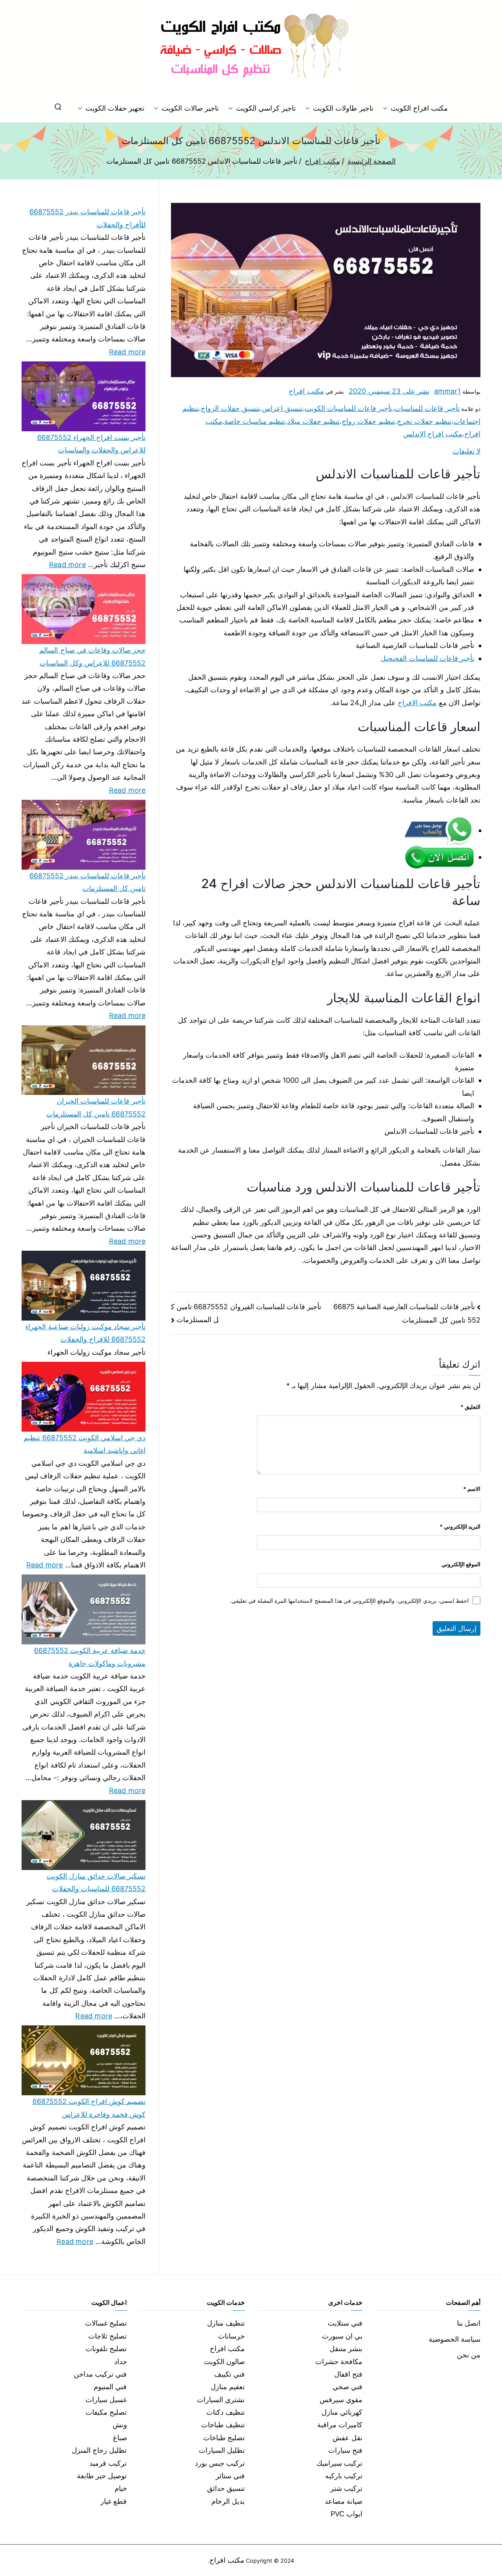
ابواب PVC (347, 2514)
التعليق (470, 1407)
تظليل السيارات (222, 2450)
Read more (127, 351)
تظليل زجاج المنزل (99, 2450)
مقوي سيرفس (341, 2400)
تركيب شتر (346, 2488)
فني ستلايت (345, 2323)
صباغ (120, 2438)
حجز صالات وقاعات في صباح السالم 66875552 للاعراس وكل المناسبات (92, 656)
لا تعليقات (467, 451)
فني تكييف (229, 2374)
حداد (121, 2362)
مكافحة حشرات (339, 2362)
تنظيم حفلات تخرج (424, 421)
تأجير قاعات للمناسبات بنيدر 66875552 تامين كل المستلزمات (87, 882)
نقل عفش (347, 2438)
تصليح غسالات (106, 2323)
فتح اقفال (348, 2374)
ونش (120, 2425)
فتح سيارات (345, 2450)
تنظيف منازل (226, 2323)
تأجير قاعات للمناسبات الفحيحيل (427, 658)
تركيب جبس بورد (220, 2463)
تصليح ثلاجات (107, 2336)
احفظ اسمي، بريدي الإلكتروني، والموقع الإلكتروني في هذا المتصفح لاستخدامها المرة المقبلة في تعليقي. (349, 1601)
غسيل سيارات (106, 2400)
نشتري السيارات (221, 2400)
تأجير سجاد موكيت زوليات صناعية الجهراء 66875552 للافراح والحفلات (85, 1333)
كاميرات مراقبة (340, 2425)
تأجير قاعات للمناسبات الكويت (349, 408)
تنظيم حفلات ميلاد (313, 421)
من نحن (469, 2355)
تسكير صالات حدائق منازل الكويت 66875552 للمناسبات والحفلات (96, 1882)
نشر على (389, 391)
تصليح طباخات (224, 2438)
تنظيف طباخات (223, 2425)
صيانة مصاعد (344, 2501)
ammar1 (447, 391)
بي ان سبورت (342, 2336)
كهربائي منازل (342, 2412)
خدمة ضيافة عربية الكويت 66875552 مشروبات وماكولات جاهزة (90, 1657)
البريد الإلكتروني (460, 1526)
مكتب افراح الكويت (419, 108)
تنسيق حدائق (226, 2488)
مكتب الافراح (417, 703)
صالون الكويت (224, 2362)
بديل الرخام (228, 2501)
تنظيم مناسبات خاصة (255, 421)
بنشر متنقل (346, 2349)
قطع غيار (114, 2501)
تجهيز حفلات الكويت (115, 108)
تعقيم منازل (228, 2387)
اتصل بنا (469, 2323)
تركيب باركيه (344, 2476)
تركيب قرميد (108, 2463)
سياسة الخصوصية (455, 2339)
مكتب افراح (306, 391)
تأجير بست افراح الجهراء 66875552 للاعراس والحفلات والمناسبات (91, 444)
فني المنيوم (110, 2387)
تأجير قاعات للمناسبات (427, 408)
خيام (121, 2488)
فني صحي (347, 2387)
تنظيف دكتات (226, 2412)
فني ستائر (230, 2476)
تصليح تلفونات (106, 2349)
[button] (387, 108)
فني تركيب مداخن (100, 2374)
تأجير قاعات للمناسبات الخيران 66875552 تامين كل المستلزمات (96, 1107)
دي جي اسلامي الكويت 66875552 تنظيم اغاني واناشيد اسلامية (85, 1444)
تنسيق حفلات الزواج (230, 408)
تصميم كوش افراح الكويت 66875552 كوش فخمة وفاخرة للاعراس (89, 2108)
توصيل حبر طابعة (102, 2476)
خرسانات (231, 2336)
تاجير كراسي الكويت (266, 108)
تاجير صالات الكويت (190, 108)
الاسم (472, 1489)
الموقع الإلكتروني (461, 1564)
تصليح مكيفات (106, 2412)
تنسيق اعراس (282, 408)
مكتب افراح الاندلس (433, 434)
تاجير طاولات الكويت (343, 108)
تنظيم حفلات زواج (368, 421)
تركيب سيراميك (339, 2463)
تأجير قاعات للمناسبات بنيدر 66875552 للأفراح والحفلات (87, 218)
